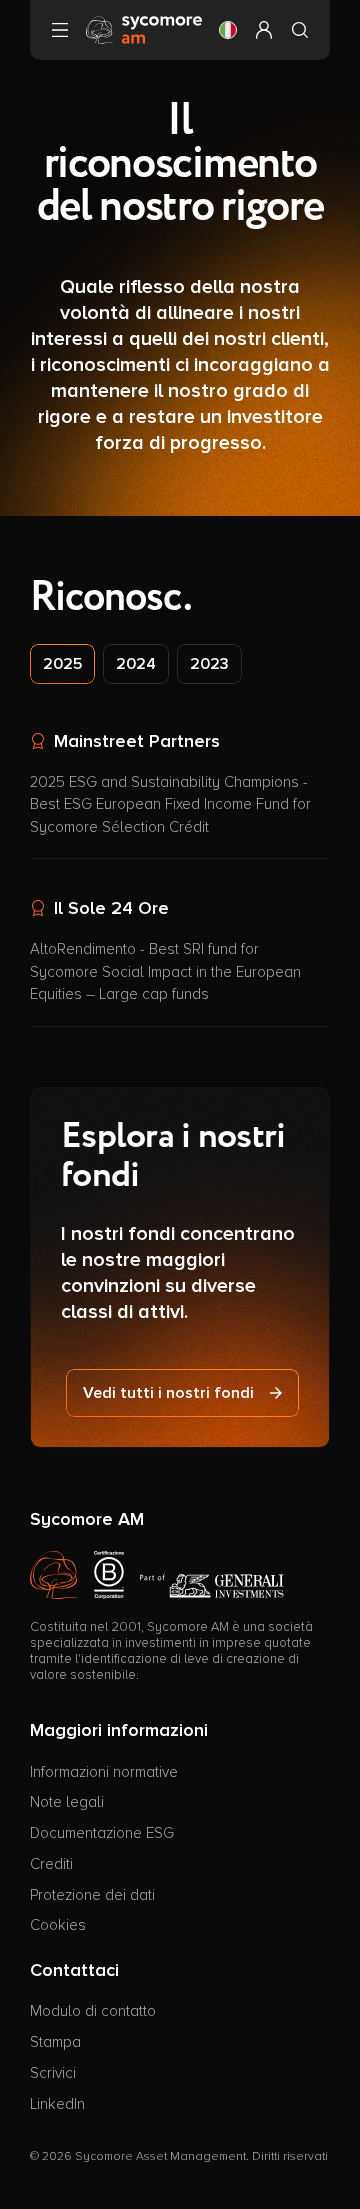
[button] (228, 30)
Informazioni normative (104, 1772)
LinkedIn (57, 2104)
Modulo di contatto (93, 2011)
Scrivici (53, 2073)
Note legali (67, 1802)
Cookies (58, 1925)
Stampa (55, 2042)
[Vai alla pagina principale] (144, 29)
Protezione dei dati (92, 1895)
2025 (62, 664)
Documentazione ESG (102, 1833)
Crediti (51, 1864)
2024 (136, 664)
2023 (209, 664)
